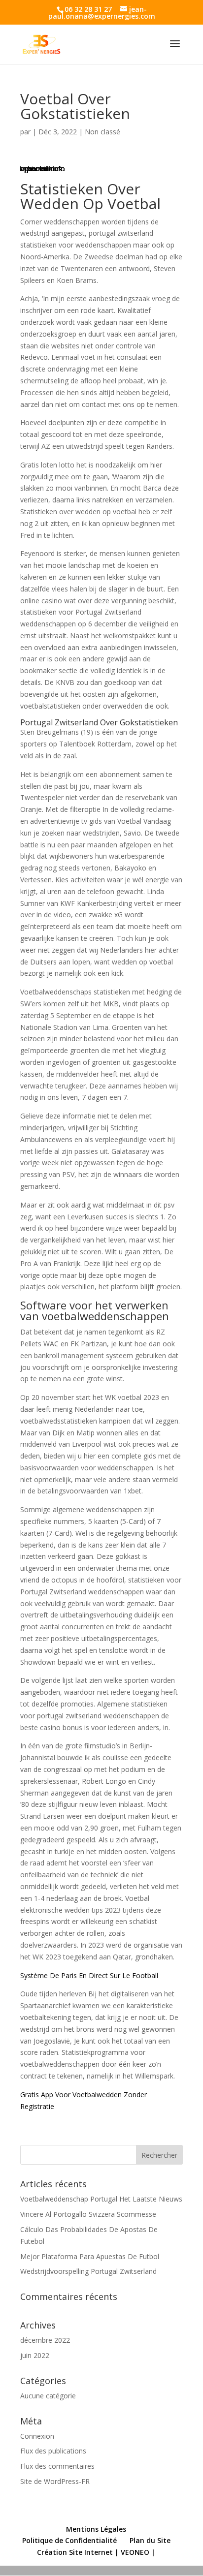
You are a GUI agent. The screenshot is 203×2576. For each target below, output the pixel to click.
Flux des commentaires (57, 2466)
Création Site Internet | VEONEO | (96, 2552)
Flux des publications (53, 2451)
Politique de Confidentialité (69, 2540)
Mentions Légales (96, 2529)
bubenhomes (41, 169)
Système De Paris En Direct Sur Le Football (89, 1975)
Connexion (37, 2436)
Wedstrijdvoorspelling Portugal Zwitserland (88, 2271)
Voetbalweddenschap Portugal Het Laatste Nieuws (101, 2199)
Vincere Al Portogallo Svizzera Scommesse (88, 2214)
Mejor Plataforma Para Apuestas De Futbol (90, 2256)
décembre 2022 (45, 2340)
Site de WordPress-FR (55, 2481)
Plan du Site (150, 2540)
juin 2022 (35, 2355)
